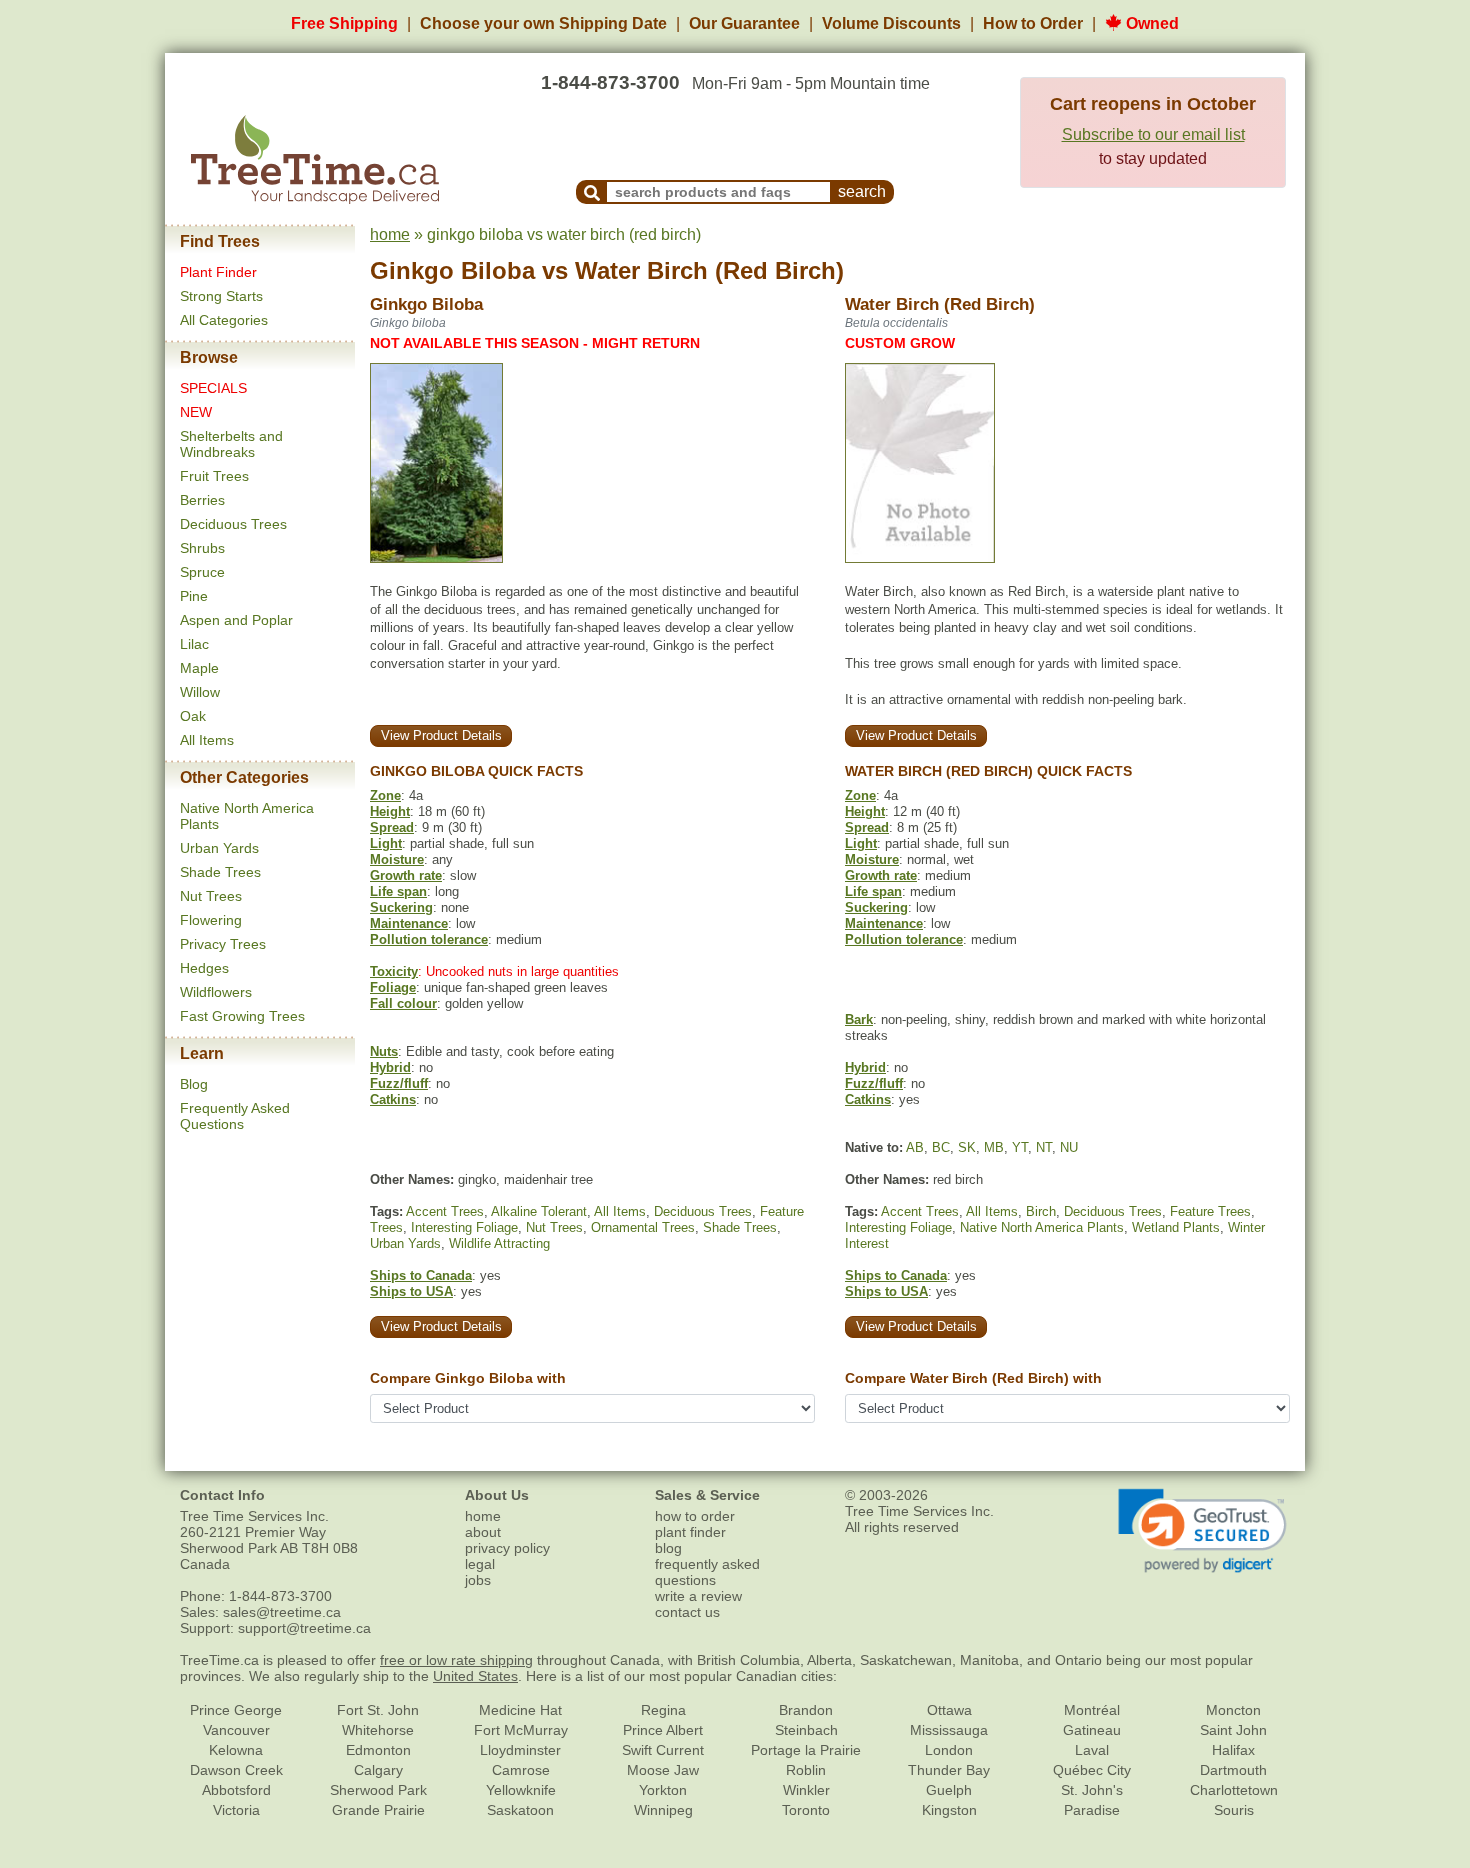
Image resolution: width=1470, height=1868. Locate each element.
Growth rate (406, 875)
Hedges (204, 968)
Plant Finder (218, 272)
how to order (695, 1516)
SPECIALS (213, 388)
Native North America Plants (1042, 1227)
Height (390, 811)
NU (1069, 1147)
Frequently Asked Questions (235, 1116)
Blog (194, 1084)
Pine (194, 596)
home (390, 234)
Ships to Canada (421, 1275)
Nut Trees (211, 896)
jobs (478, 1580)
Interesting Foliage (464, 1227)
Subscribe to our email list (1153, 134)
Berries (202, 500)
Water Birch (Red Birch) (709, 270)
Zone (385, 795)
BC (941, 1147)
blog (668, 1548)
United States (475, 1676)
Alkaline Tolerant (539, 1211)
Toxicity (394, 971)
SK (967, 1147)
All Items (207, 740)
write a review (698, 1596)
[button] (1202, 1531)
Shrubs (202, 548)
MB (994, 1147)
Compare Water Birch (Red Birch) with (973, 1378)
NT (1044, 1147)
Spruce (202, 572)
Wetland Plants (1176, 1227)
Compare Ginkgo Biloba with (468, 1378)
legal (480, 1564)
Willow (200, 692)
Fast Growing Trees (242, 1016)
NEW (196, 412)
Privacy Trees (223, 944)
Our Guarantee (744, 23)
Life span (398, 891)
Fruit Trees (214, 476)
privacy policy (507, 1548)
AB (915, 1147)
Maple (199, 668)
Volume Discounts (891, 23)
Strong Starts (221, 296)
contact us (687, 1612)
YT (1020, 1147)
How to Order (1033, 23)
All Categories (224, 320)
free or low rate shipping (456, 1660)
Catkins (393, 1099)
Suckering (401, 907)
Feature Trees (1210, 1211)
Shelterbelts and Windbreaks (231, 444)
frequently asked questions (707, 1572)
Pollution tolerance (429, 939)
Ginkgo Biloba (452, 270)
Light (386, 843)
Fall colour (403, 1003)
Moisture (397, 859)
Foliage (393, 987)
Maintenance (409, 923)
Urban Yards (219, 848)
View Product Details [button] (441, 735)
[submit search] (592, 192)
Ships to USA (411, 1291)
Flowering (211, 920)
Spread (392, 827)
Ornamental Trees (643, 1227)
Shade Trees (220, 872)
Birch (1041, 1211)
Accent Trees (445, 1211)
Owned (1150, 23)
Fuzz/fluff (399, 1083)
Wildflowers (216, 992)
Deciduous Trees (233, 524)
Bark (859, 1019)
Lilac (194, 644)
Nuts (384, 1051)
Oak (193, 716)
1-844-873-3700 (610, 82)
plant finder (690, 1532)
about (483, 1532)
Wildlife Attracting (499, 1243)
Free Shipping (344, 23)
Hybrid (390, 1067)
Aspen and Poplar (236, 620)
